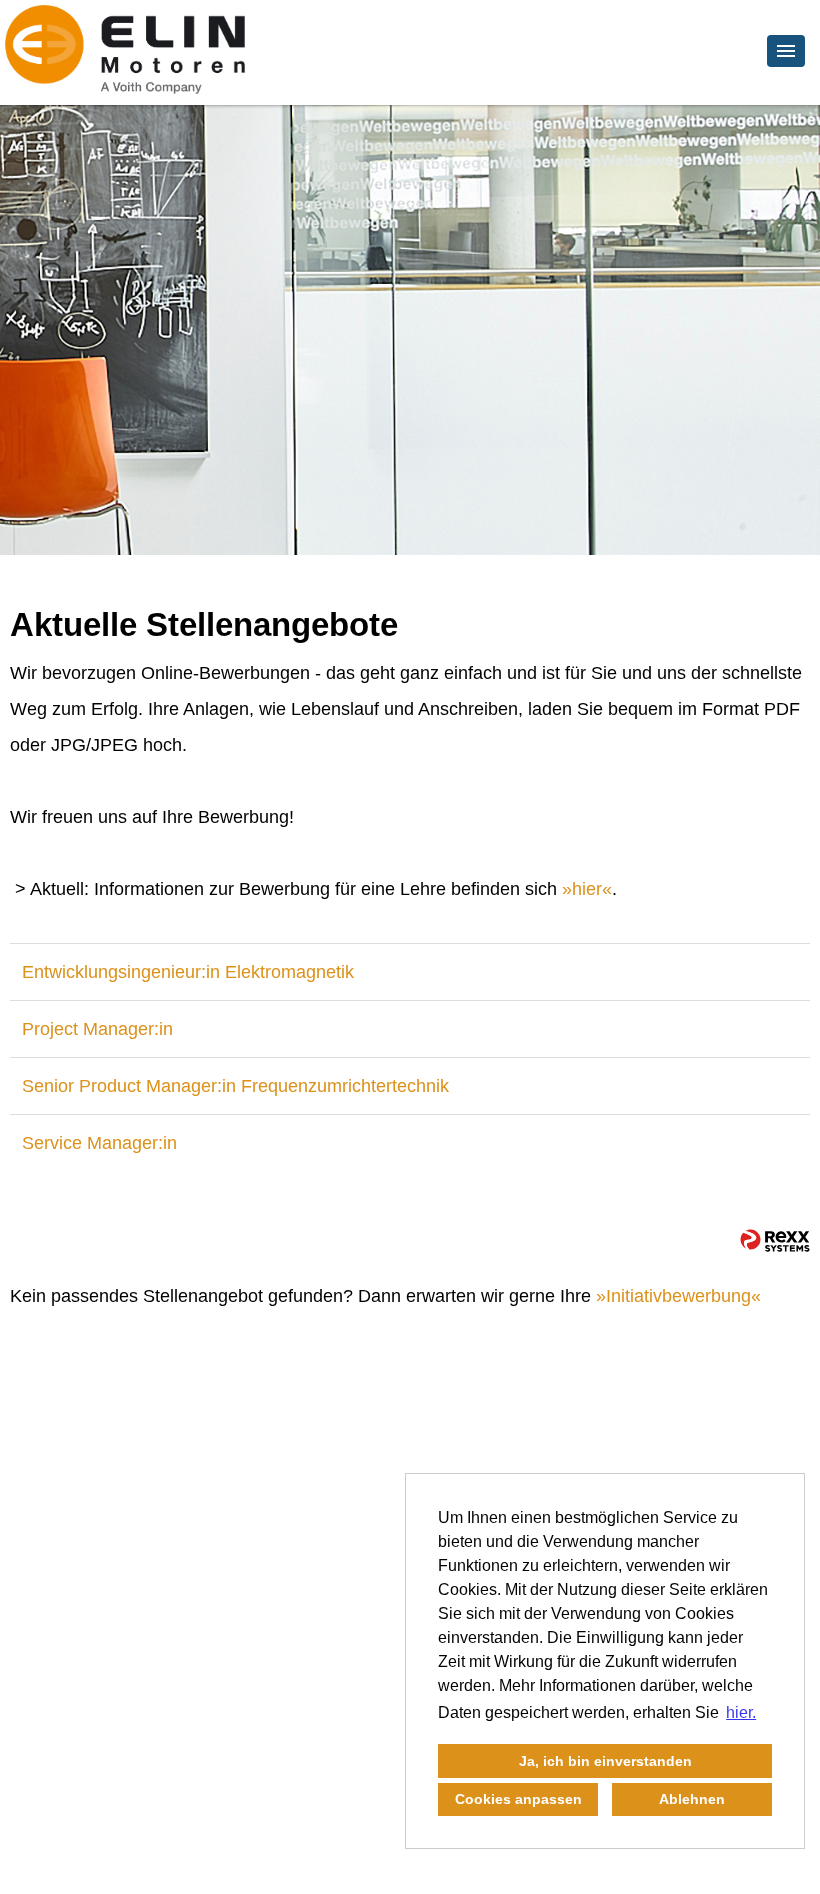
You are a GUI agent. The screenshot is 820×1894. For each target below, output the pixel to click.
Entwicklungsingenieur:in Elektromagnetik (188, 972)
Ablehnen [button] (692, 1799)
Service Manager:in (99, 1143)
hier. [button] (741, 1712)
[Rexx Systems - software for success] (775, 1240)
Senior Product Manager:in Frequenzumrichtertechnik (235, 1086)
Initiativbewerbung (678, 1296)
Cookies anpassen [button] (518, 1799)
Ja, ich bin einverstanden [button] (605, 1761)
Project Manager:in (97, 1029)
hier (587, 889)
